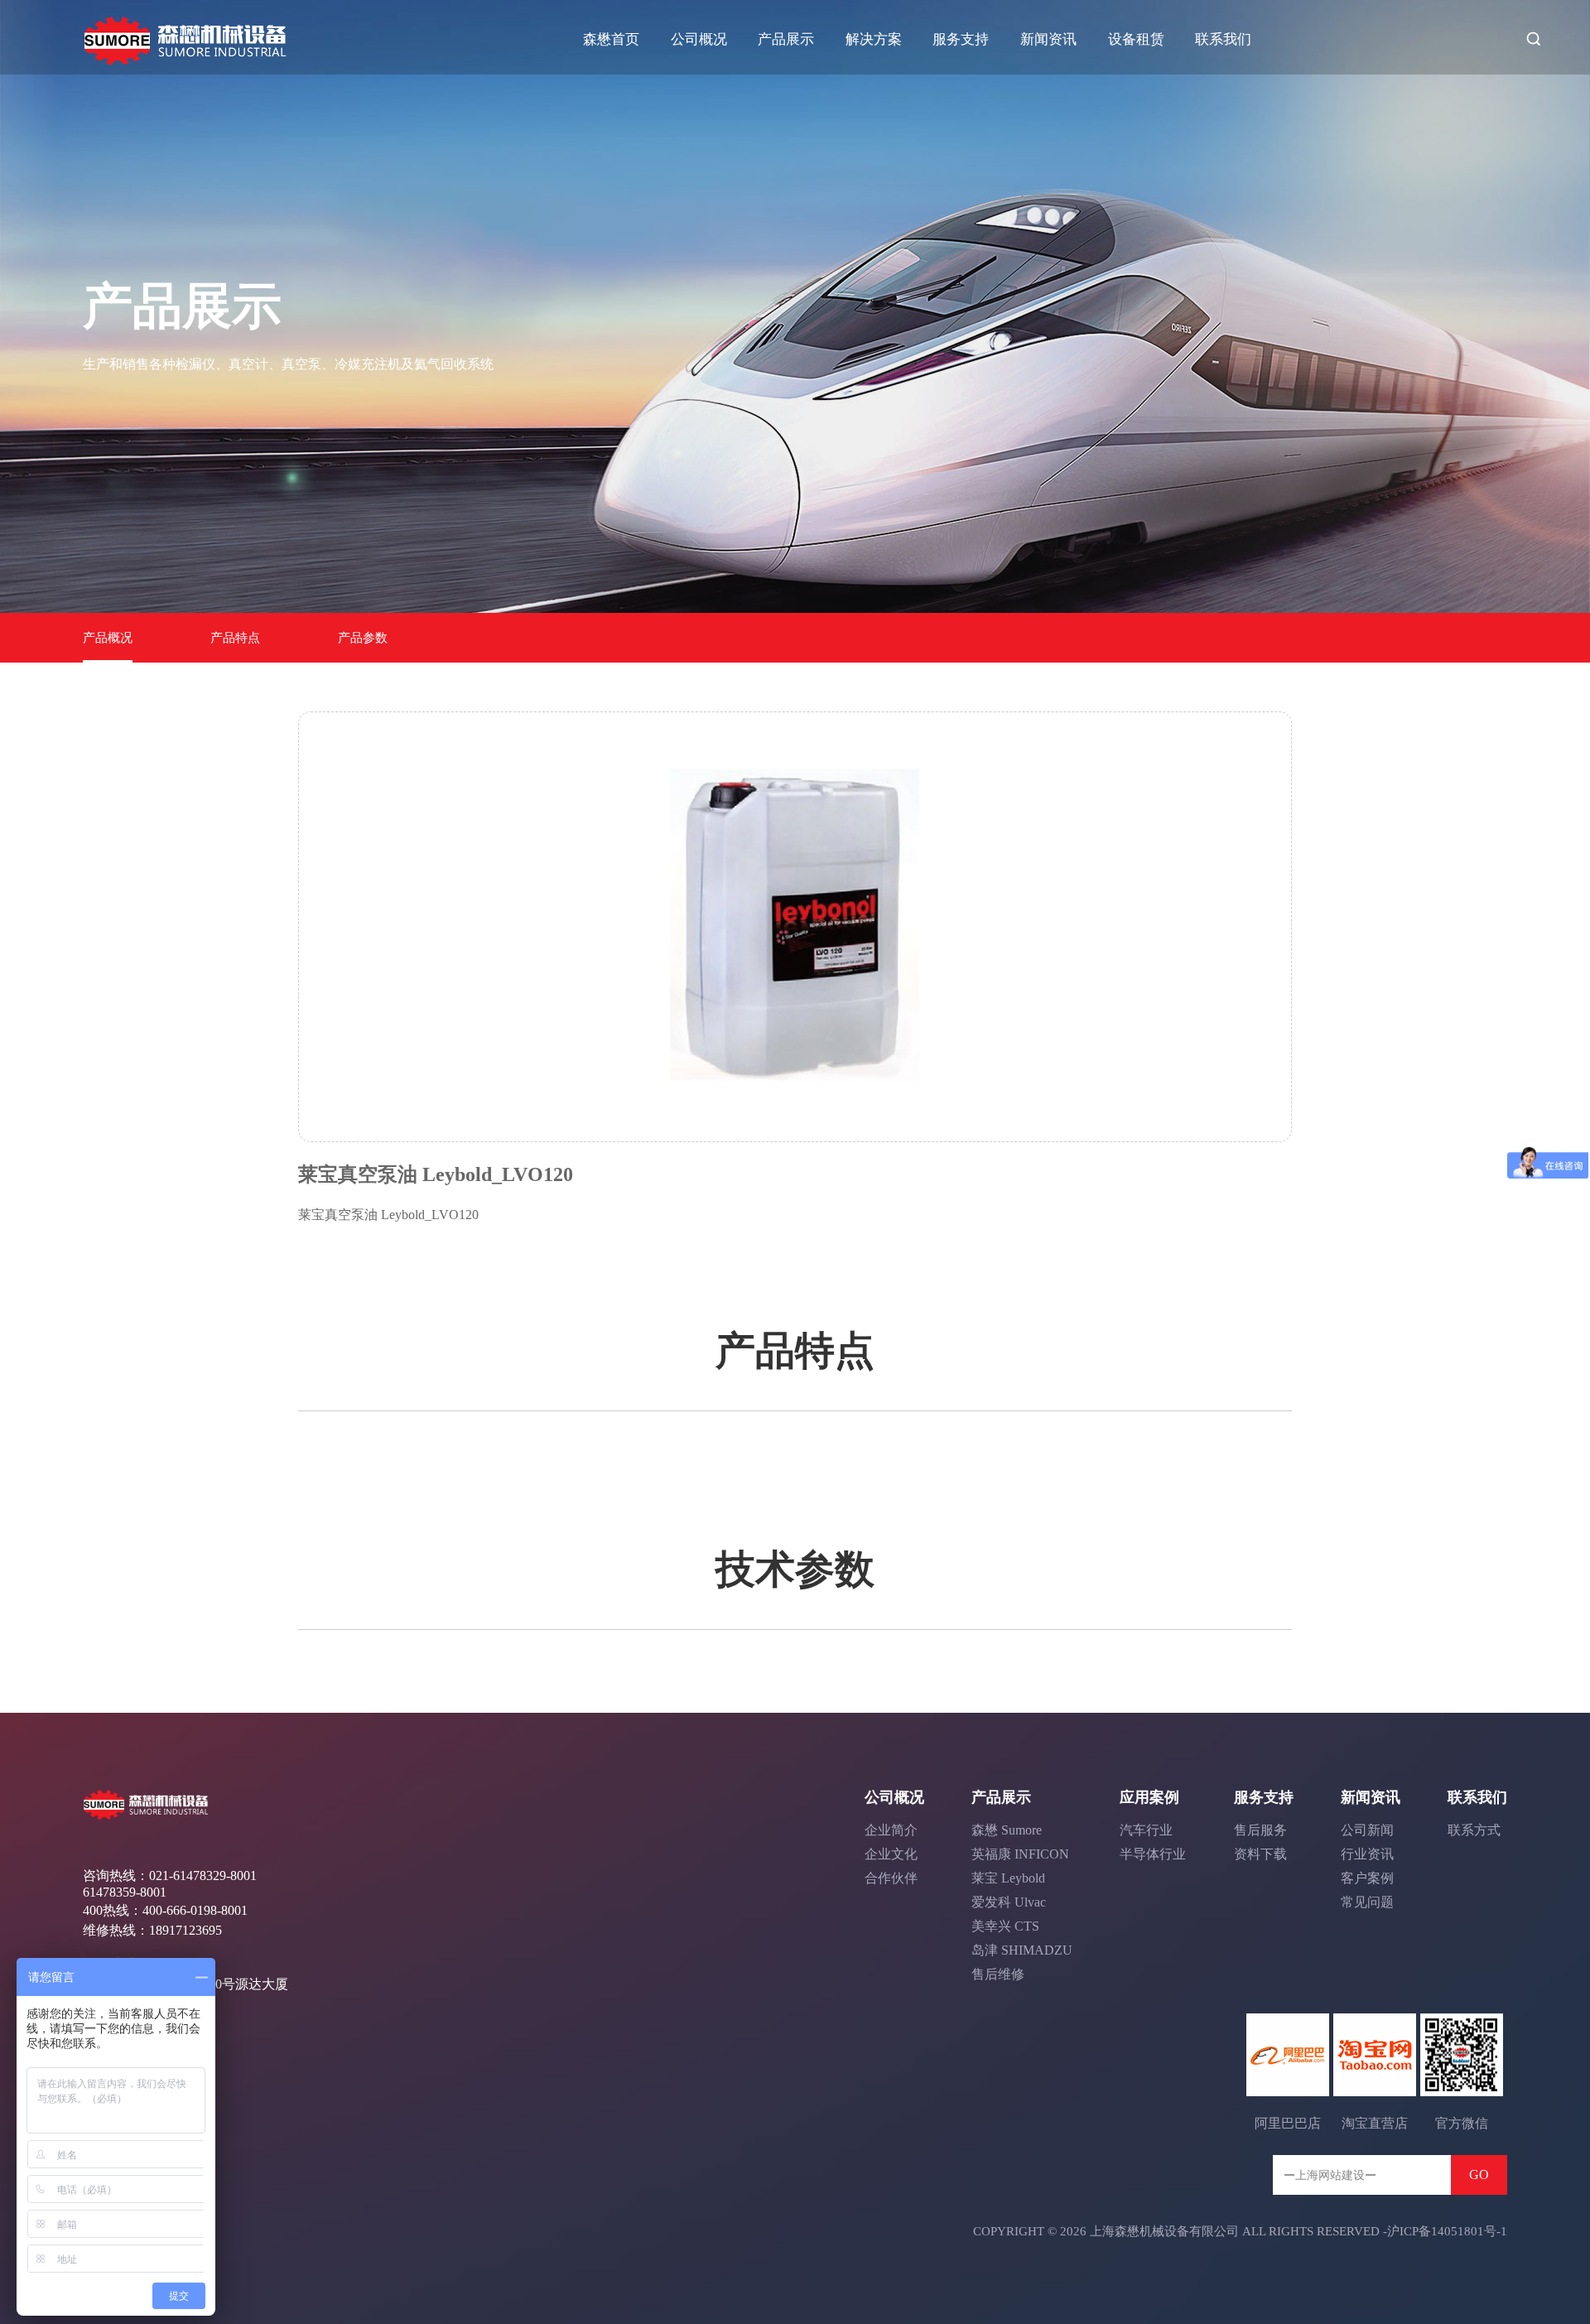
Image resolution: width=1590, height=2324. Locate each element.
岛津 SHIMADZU (1022, 1950)
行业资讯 (1367, 1854)
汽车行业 (1146, 1830)
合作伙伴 (891, 1878)
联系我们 (1223, 39)
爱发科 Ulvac (1009, 1902)
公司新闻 (1367, 1830)
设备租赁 (1136, 39)
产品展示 (786, 39)
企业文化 (891, 1854)
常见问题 (1367, 1902)
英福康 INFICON (1020, 1854)
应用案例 (1149, 1797)
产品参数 (363, 638)
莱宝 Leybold (1008, 1878)
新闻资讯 (1048, 39)
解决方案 (874, 39)
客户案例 (1367, 1878)
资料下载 (1260, 1854)
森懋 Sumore (1007, 1830)
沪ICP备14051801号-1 (1447, 2231)
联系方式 (1474, 1830)
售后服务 (1260, 1830)
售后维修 (998, 1974)
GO (1479, 2175)
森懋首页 (611, 39)
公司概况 (699, 39)
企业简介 (891, 1830)
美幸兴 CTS (1005, 1926)
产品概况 (108, 638)
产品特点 (235, 638)
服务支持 (961, 39)
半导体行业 (1153, 1854)
